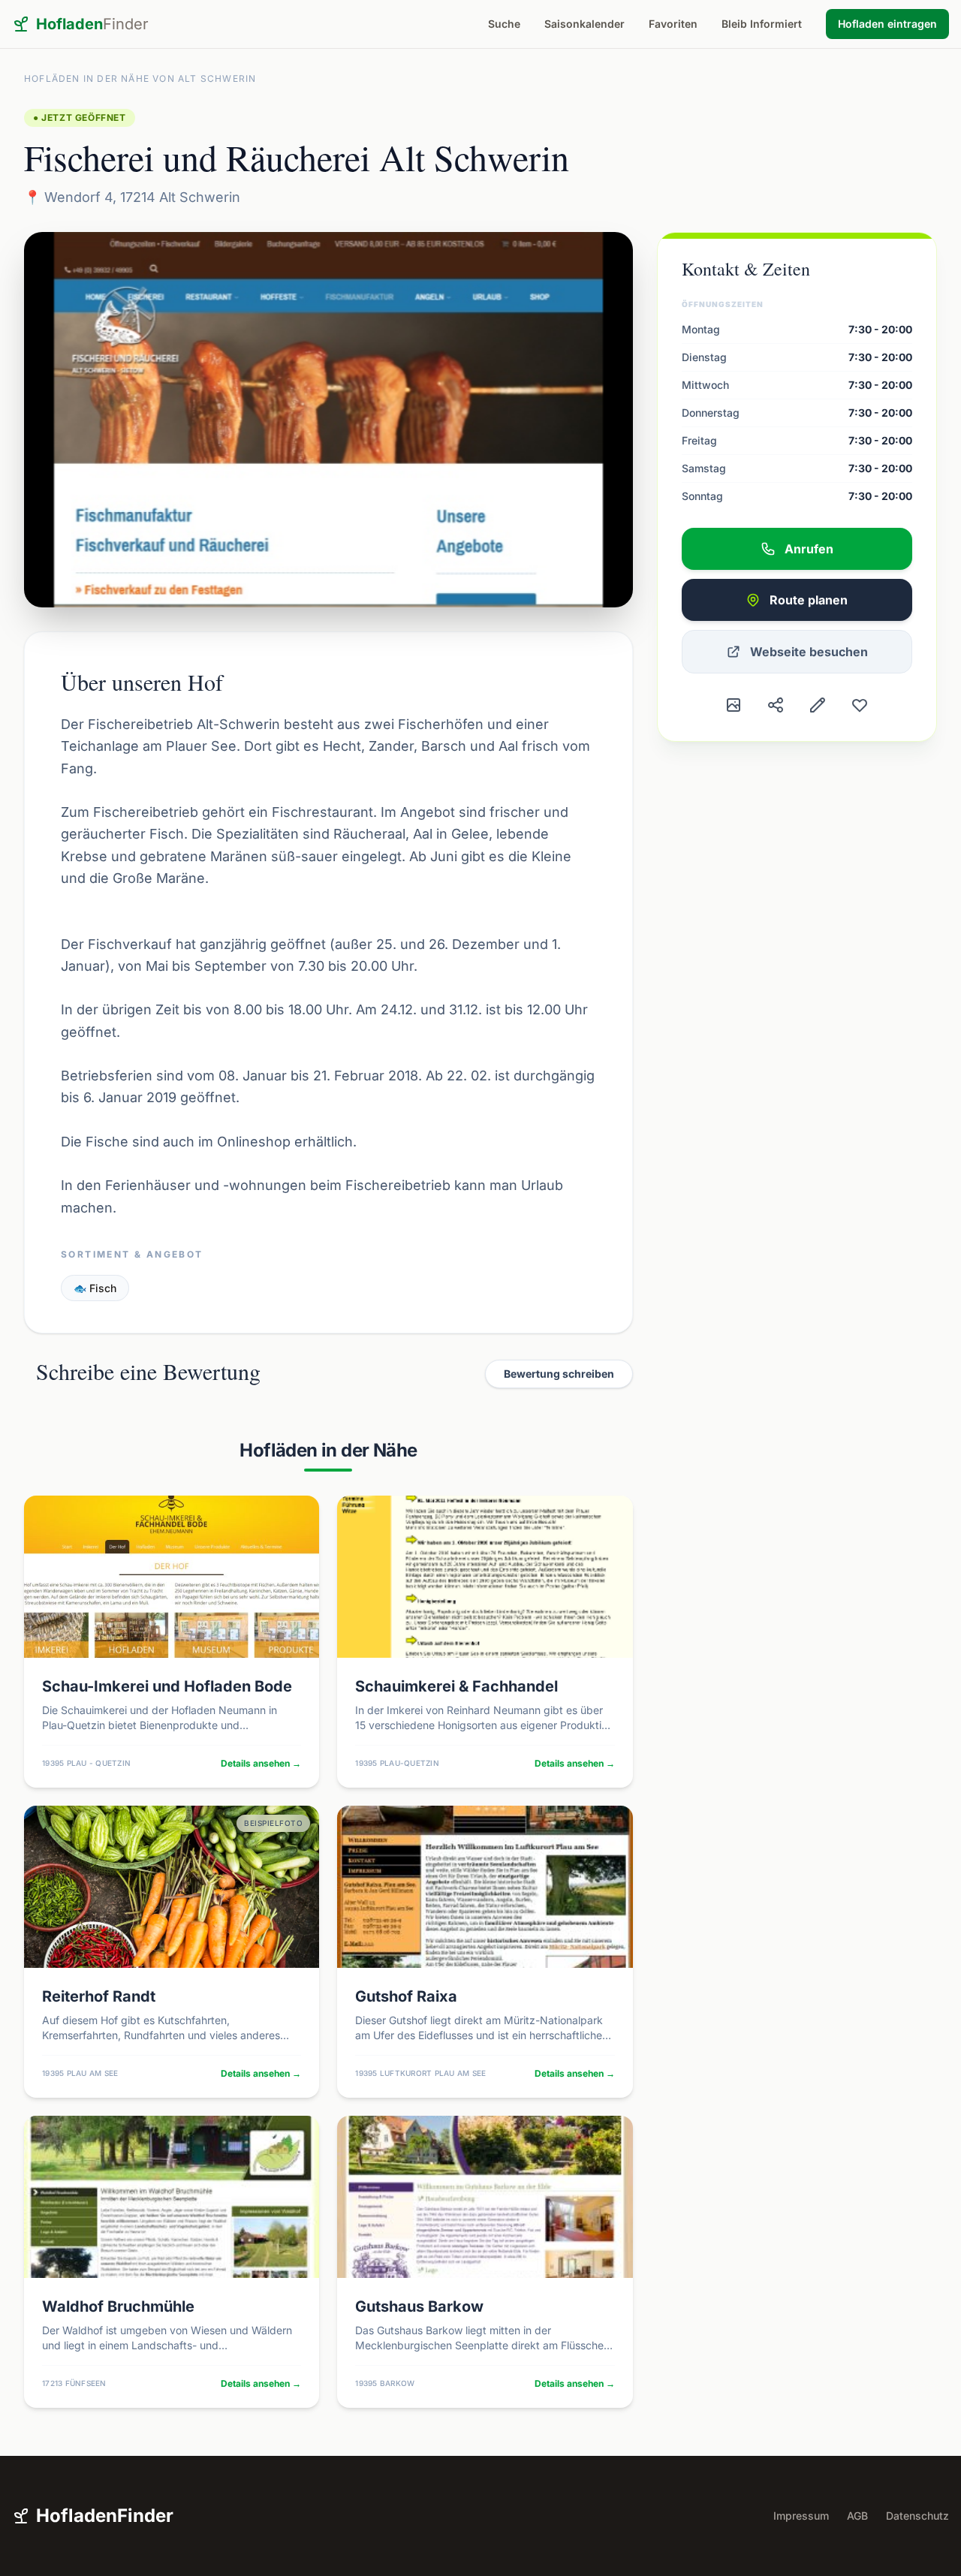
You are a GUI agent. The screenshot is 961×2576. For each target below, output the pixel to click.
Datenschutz (917, 2516)
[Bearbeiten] (818, 705)
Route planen (809, 600)
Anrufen (809, 549)
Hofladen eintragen (887, 24)
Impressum (801, 2516)
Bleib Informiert (762, 24)
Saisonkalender (584, 24)
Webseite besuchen (809, 652)
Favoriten (673, 24)
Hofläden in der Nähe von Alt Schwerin (140, 78)
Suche (504, 24)
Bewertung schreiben (559, 1374)
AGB (857, 2516)
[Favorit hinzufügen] (860, 705)
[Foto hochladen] (734, 705)
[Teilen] (776, 705)
